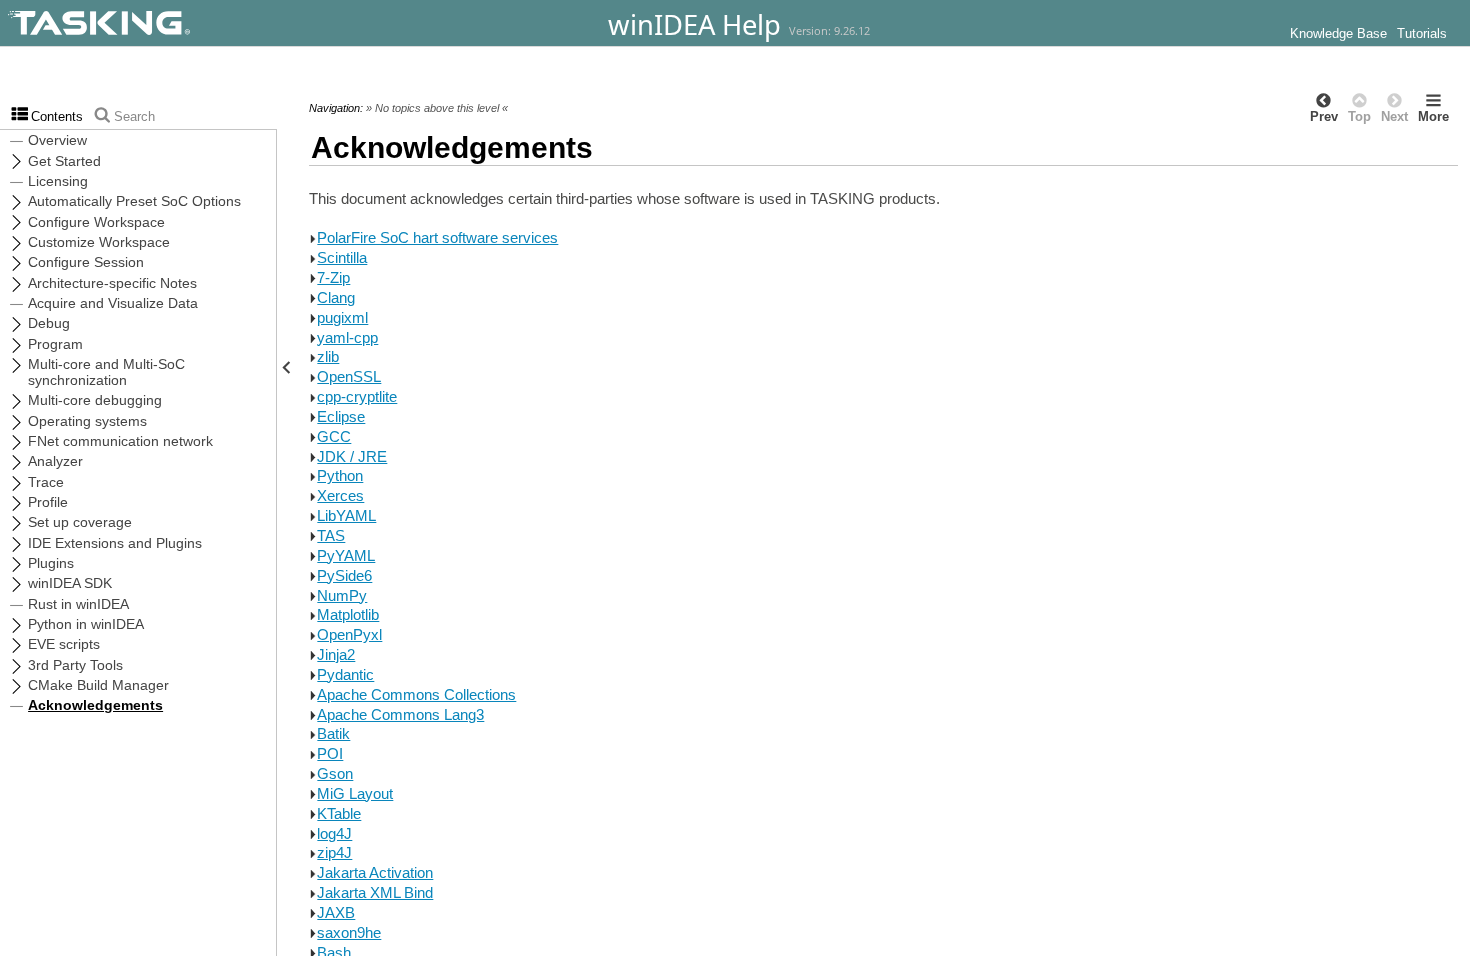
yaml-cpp (347, 337)
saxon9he (349, 932)
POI (330, 753)
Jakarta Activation (375, 872)
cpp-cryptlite (357, 396)
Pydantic (345, 674)
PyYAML (346, 555)
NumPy (342, 595)
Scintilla (342, 257)
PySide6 (344, 575)
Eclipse (341, 416)
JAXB (336, 912)
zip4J (334, 852)
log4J (334, 833)
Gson (335, 773)
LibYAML (346, 515)
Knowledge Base (1338, 34)
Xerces (340, 495)
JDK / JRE (352, 456)
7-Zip (333, 277)
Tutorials (1422, 34)
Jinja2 (336, 654)
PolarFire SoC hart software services (437, 237)
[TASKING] (152, 23)
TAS (331, 535)
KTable (339, 813)
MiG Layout (355, 793)
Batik (333, 733)
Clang (336, 297)
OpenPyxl (349, 634)
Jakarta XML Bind (375, 892)
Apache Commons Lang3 (400, 714)
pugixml (342, 317)
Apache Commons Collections (416, 694)
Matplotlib (348, 614)
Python (340, 475)
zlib (328, 356)
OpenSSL (349, 376)
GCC (334, 436)
